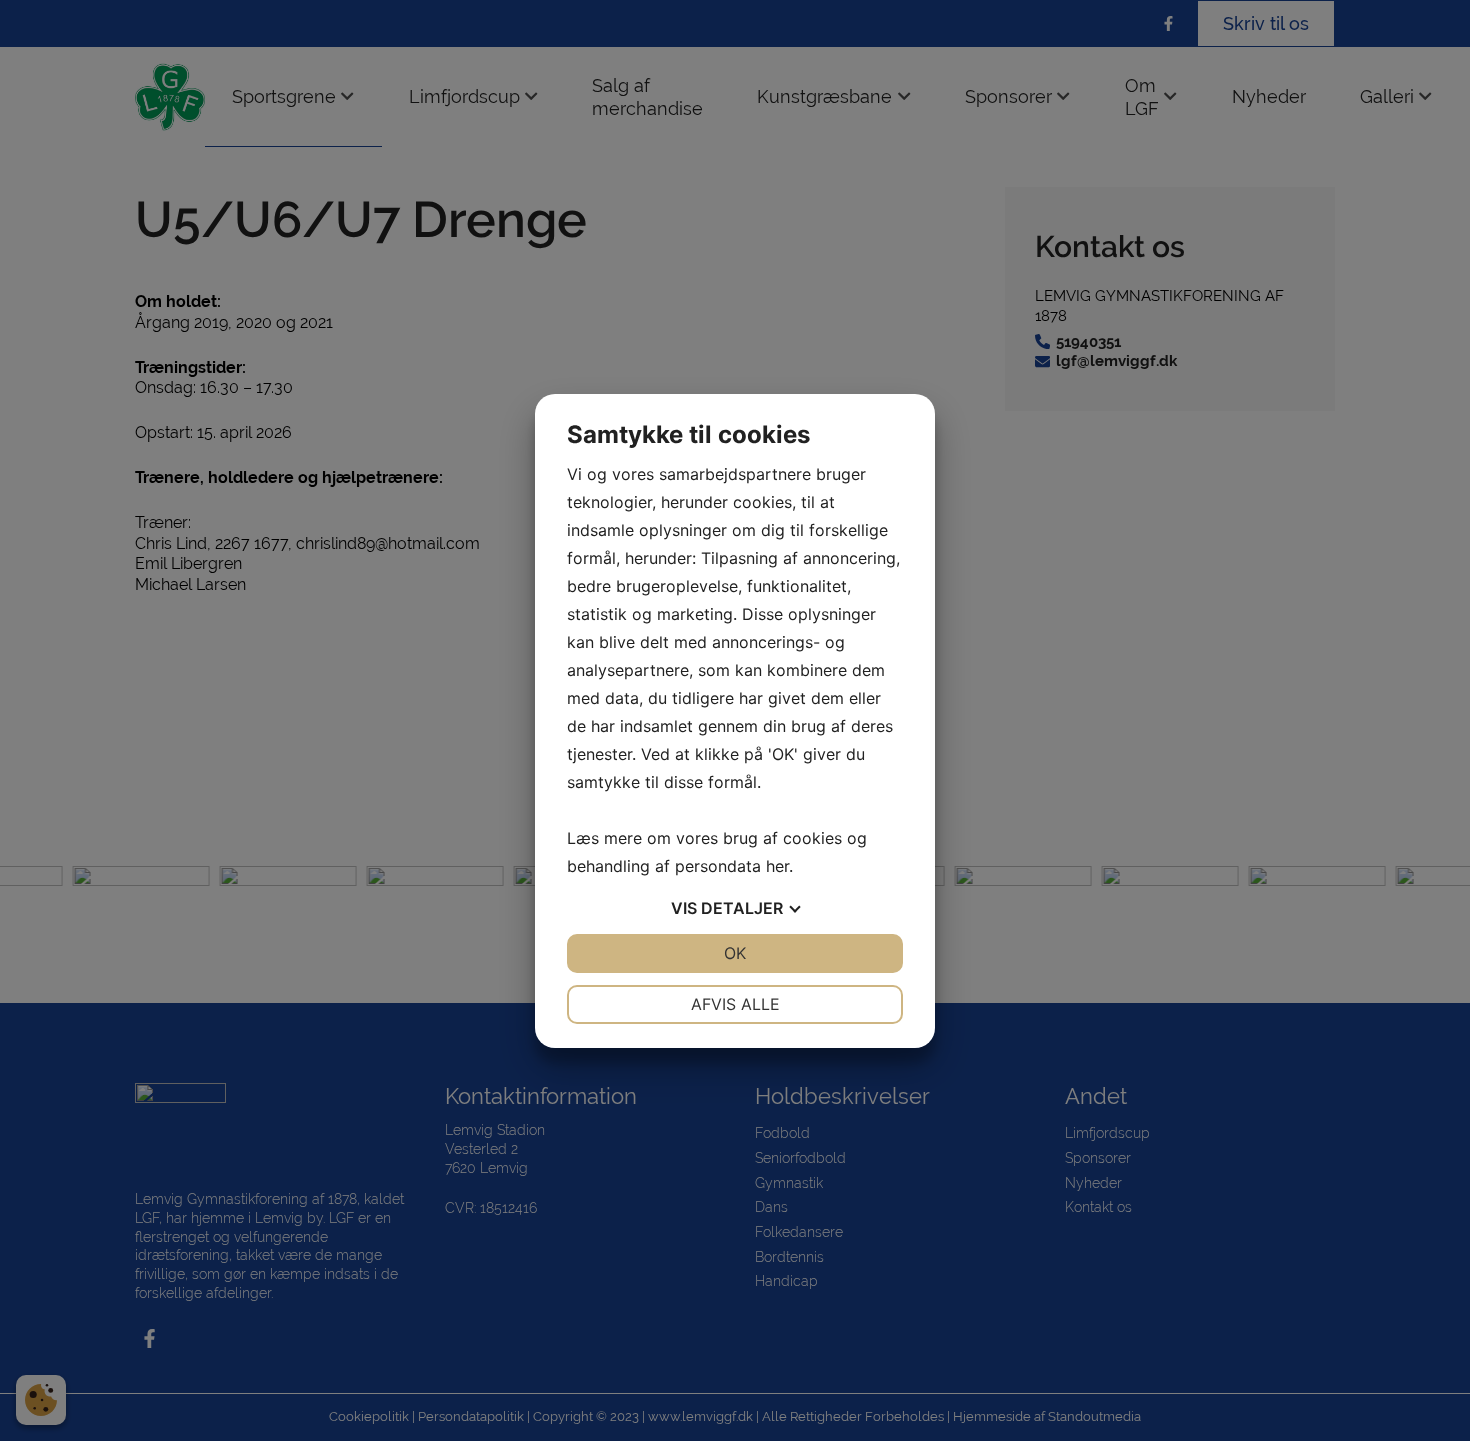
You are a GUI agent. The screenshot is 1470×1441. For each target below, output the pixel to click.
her (777, 866)
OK (735, 953)
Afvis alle (735, 1004)
